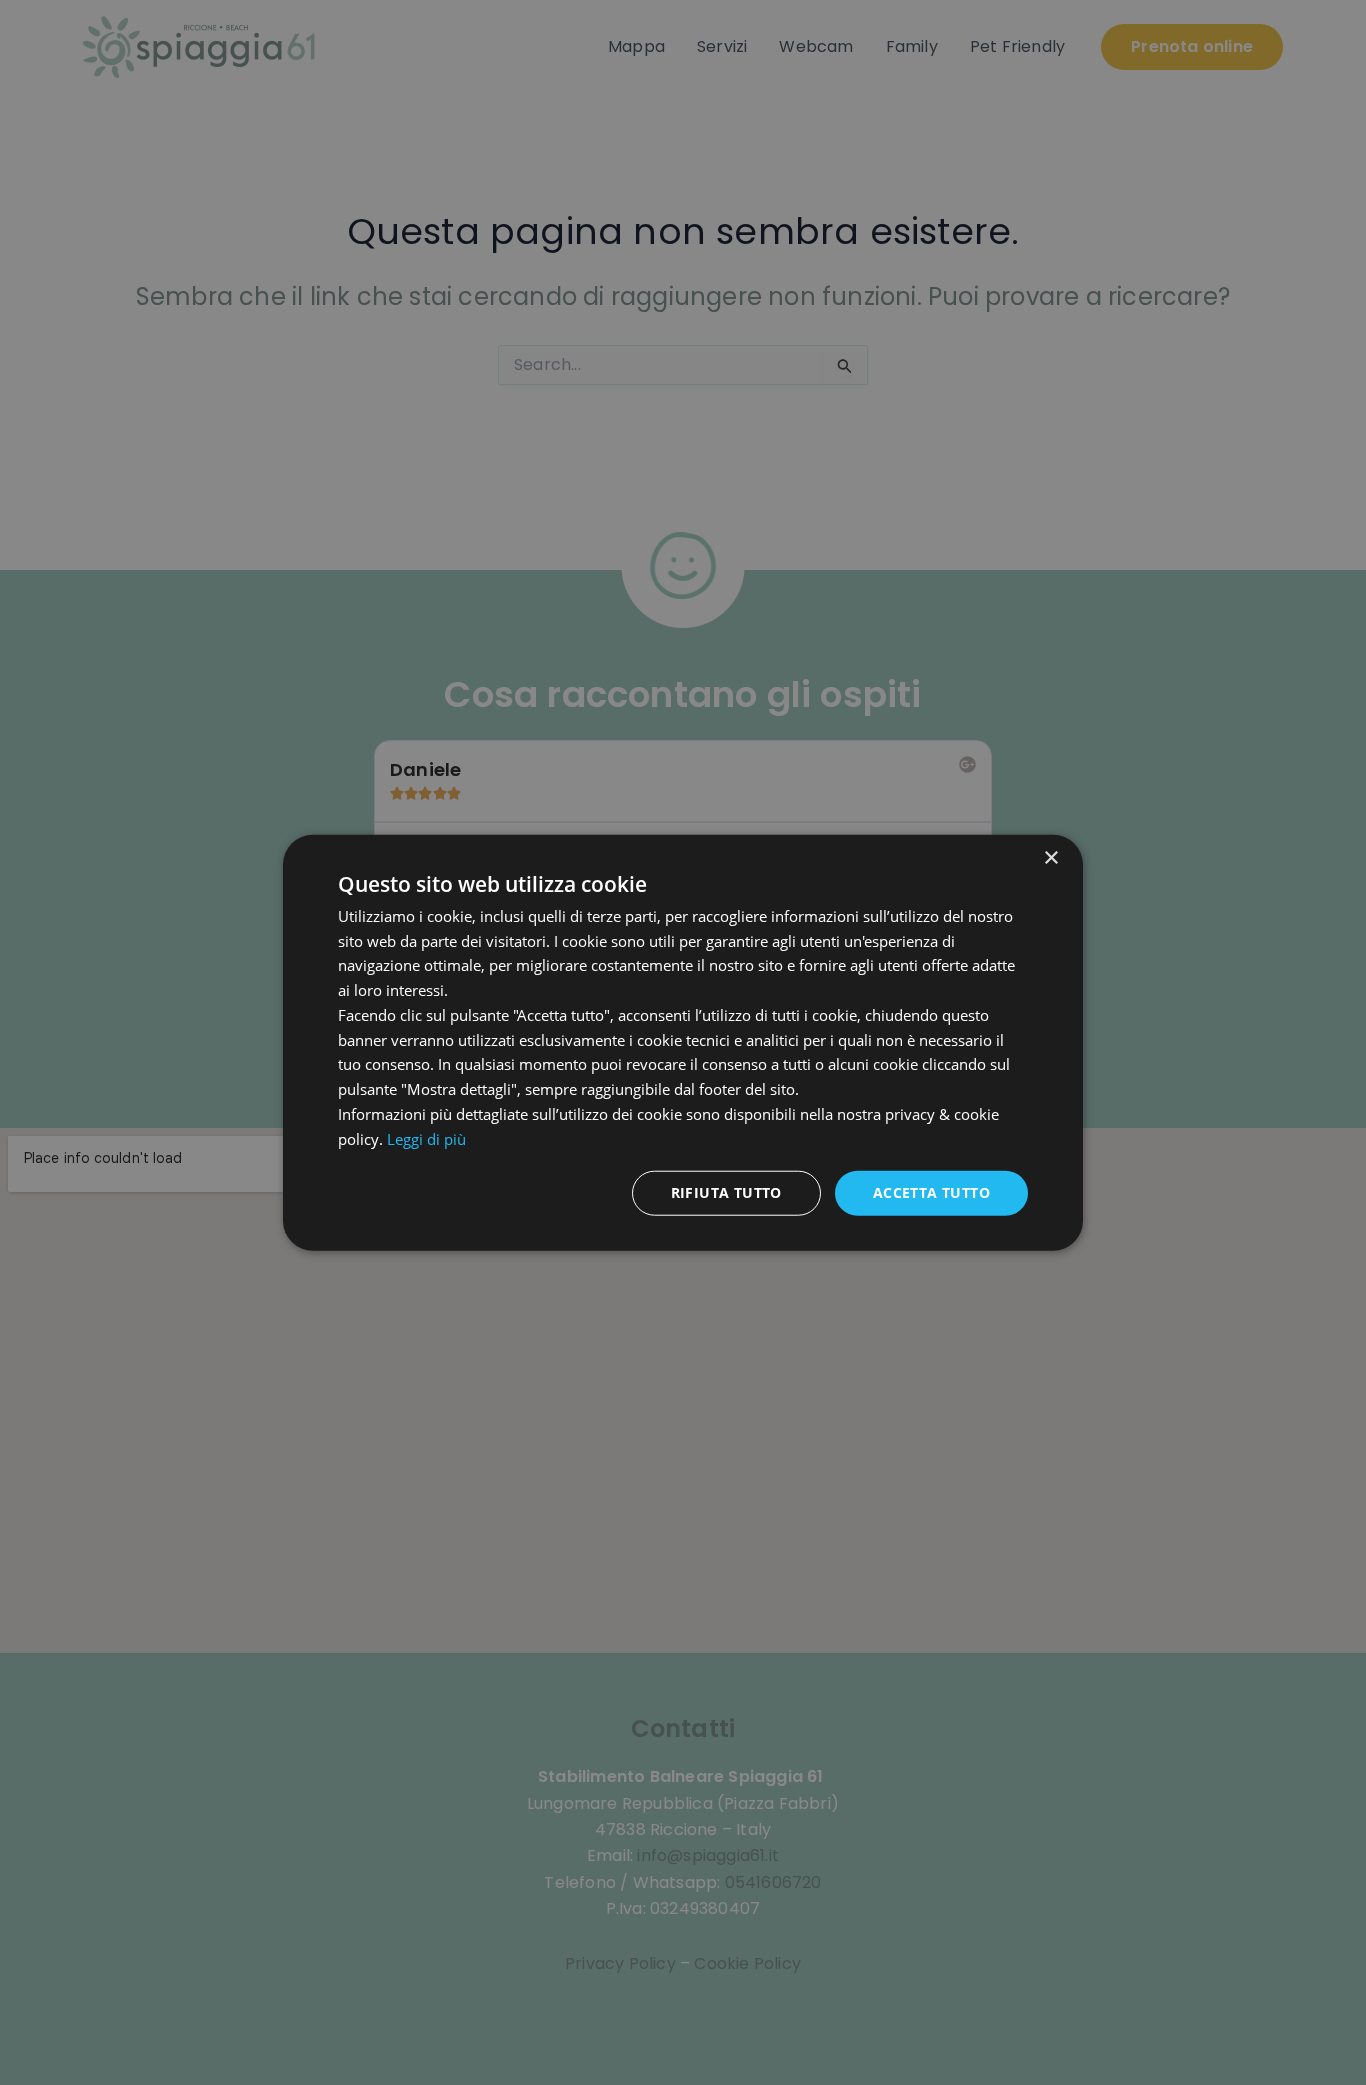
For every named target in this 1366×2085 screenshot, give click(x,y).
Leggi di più (426, 1138)
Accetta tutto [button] (931, 1192)
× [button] (1050, 857)
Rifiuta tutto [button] (726, 1192)
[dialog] (683, 1042)
